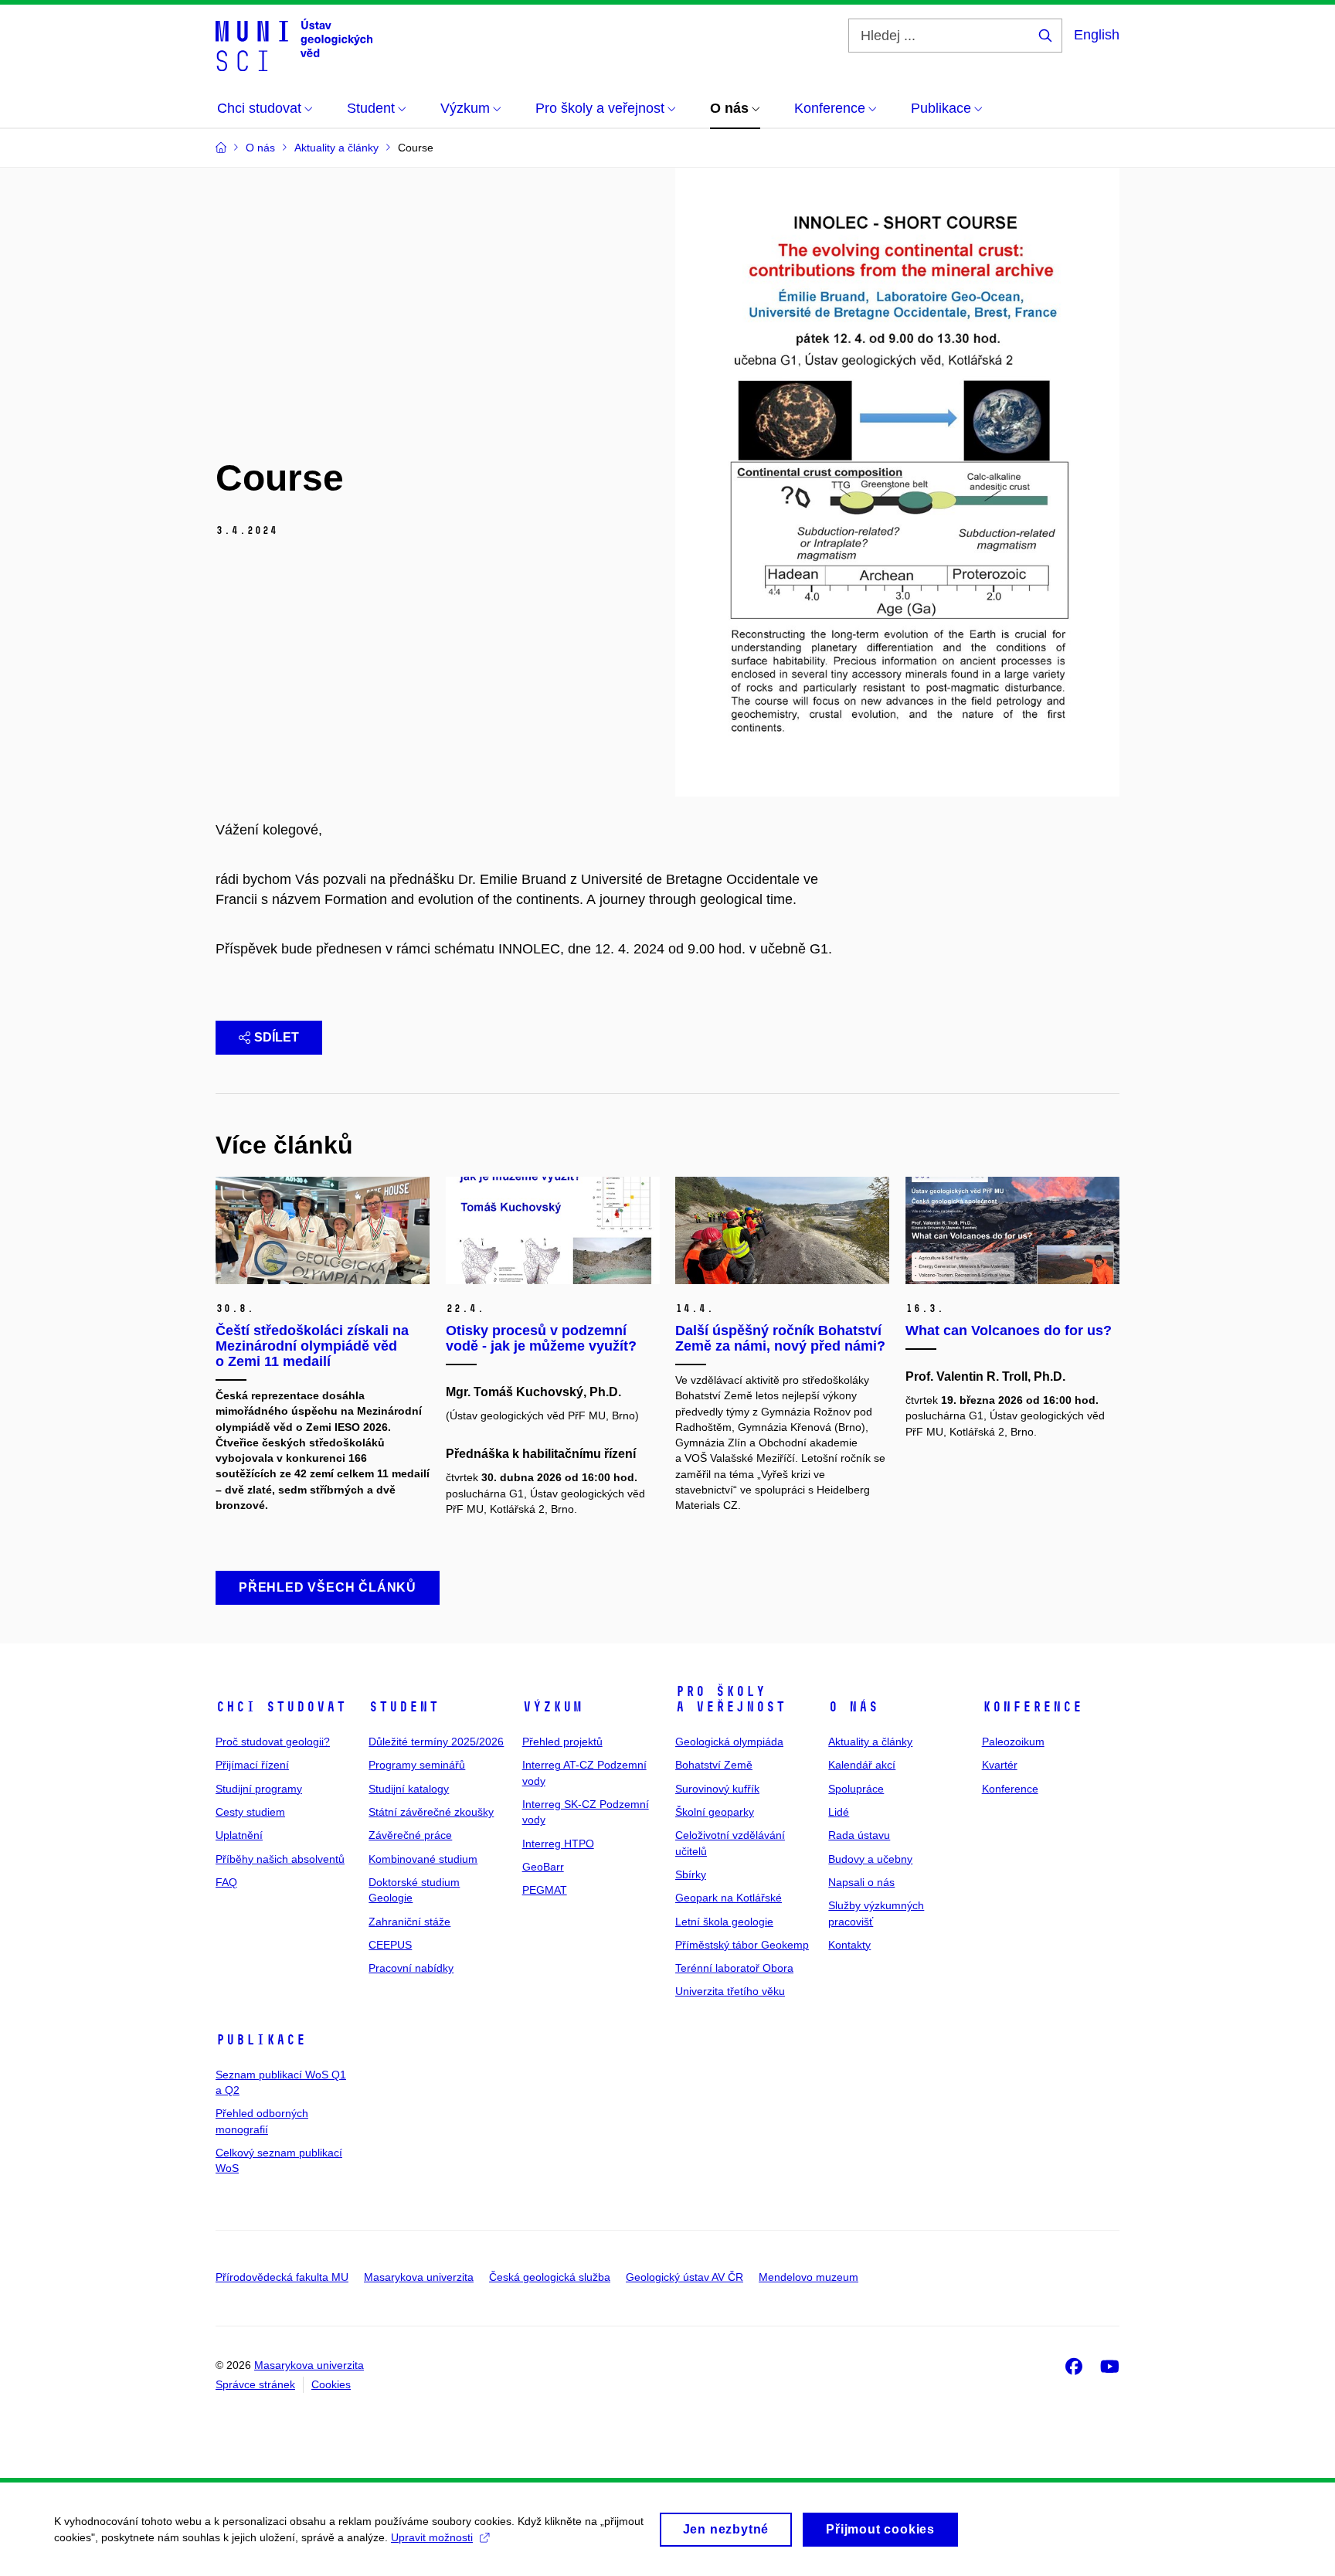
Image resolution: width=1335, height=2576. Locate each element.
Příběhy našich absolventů (280, 1859)
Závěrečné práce (410, 1835)
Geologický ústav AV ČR (684, 2277)
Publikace (261, 2040)
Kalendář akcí (862, 1765)
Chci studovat (281, 1707)
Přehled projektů (562, 1742)
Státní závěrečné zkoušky (431, 1812)
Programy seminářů (417, 1765)
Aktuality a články (870, 1742)
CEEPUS (390, 1945)
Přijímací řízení (252, 1765)
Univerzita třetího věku (730, 1991)
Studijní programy (259, 1789)
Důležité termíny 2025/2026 (436, 1742)
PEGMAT (545, 1890)
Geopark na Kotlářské (729, 1898)
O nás (853, 1707)
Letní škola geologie (724, 1922)
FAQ (226, 1882)
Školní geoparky (715, 1812)
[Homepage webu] (294, 45)
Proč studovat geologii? (273, 1742)
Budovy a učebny (870, 1859)
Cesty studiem (250, 1812)
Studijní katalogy (409, 1789)
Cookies (331, 2384)
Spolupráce (856, 1789)
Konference (1032, 1707)
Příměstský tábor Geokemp (742, 1945)
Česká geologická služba (550, 2277)
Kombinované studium (423, 1859)
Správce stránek (255, 2384)
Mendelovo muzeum (808, 2277)
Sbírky (691, 1874)
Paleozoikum (1013, 1742)
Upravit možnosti (432, 2537)
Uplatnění (239, 1835)
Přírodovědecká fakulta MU (282, 2277)
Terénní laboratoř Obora (734, 1968)
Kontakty (849, 1945)
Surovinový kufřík (717, 1789)
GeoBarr (543, 1867)
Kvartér (1000, 1765)
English (1097, 35)
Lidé (839, 1812)
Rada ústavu (859, 1835)
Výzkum (552, 1707)
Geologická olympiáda (729, 1742)
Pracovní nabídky (411, 1968)
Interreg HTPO (558, 1844)
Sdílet (277, 1037)
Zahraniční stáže (409, 1922)
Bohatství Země (714, 1765)
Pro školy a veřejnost (730, 1699)
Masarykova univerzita (419, 2277)
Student (404, 1707)
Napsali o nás (861, 1882)
